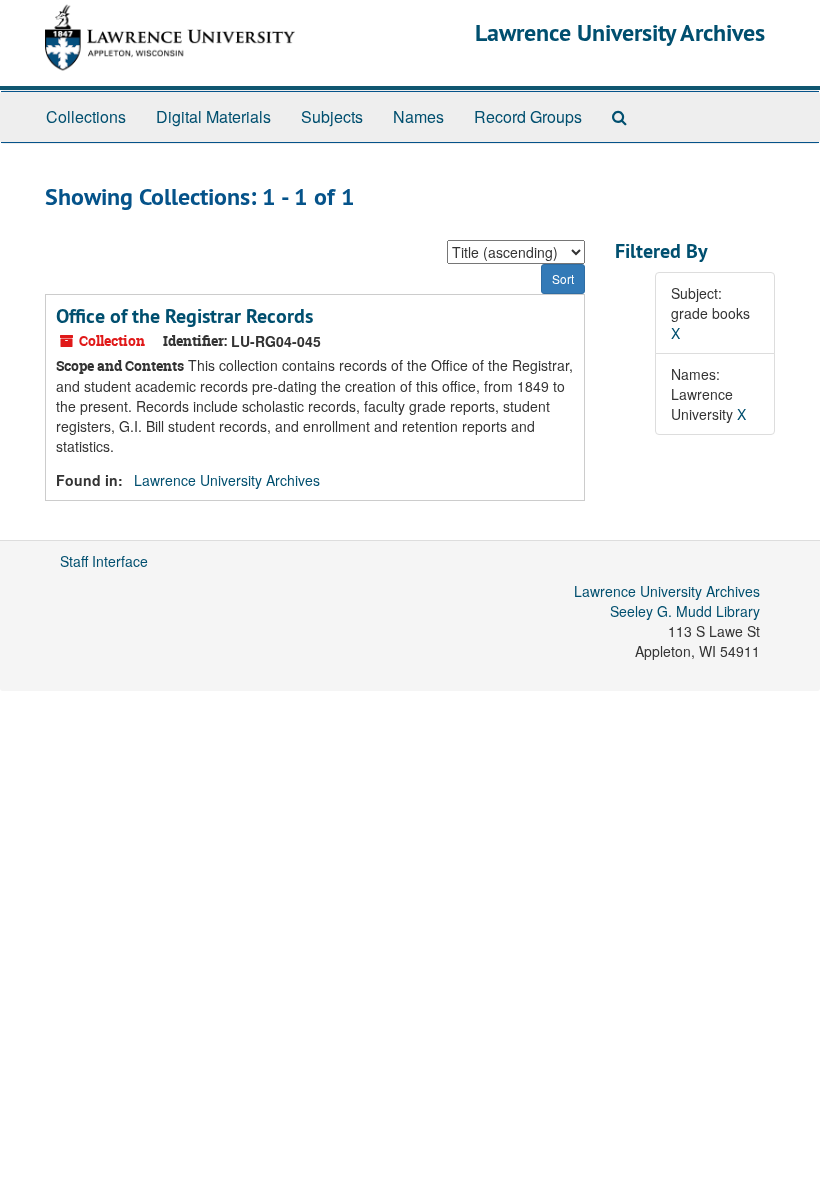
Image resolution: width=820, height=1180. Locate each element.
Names (418, 116)
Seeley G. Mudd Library (685, 611)
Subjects (332, 116)
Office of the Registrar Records (184, 316)
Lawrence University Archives (620, 32)
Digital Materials (213, 116)
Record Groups (528, 116)
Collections (86, 116)
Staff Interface (104, 561)
